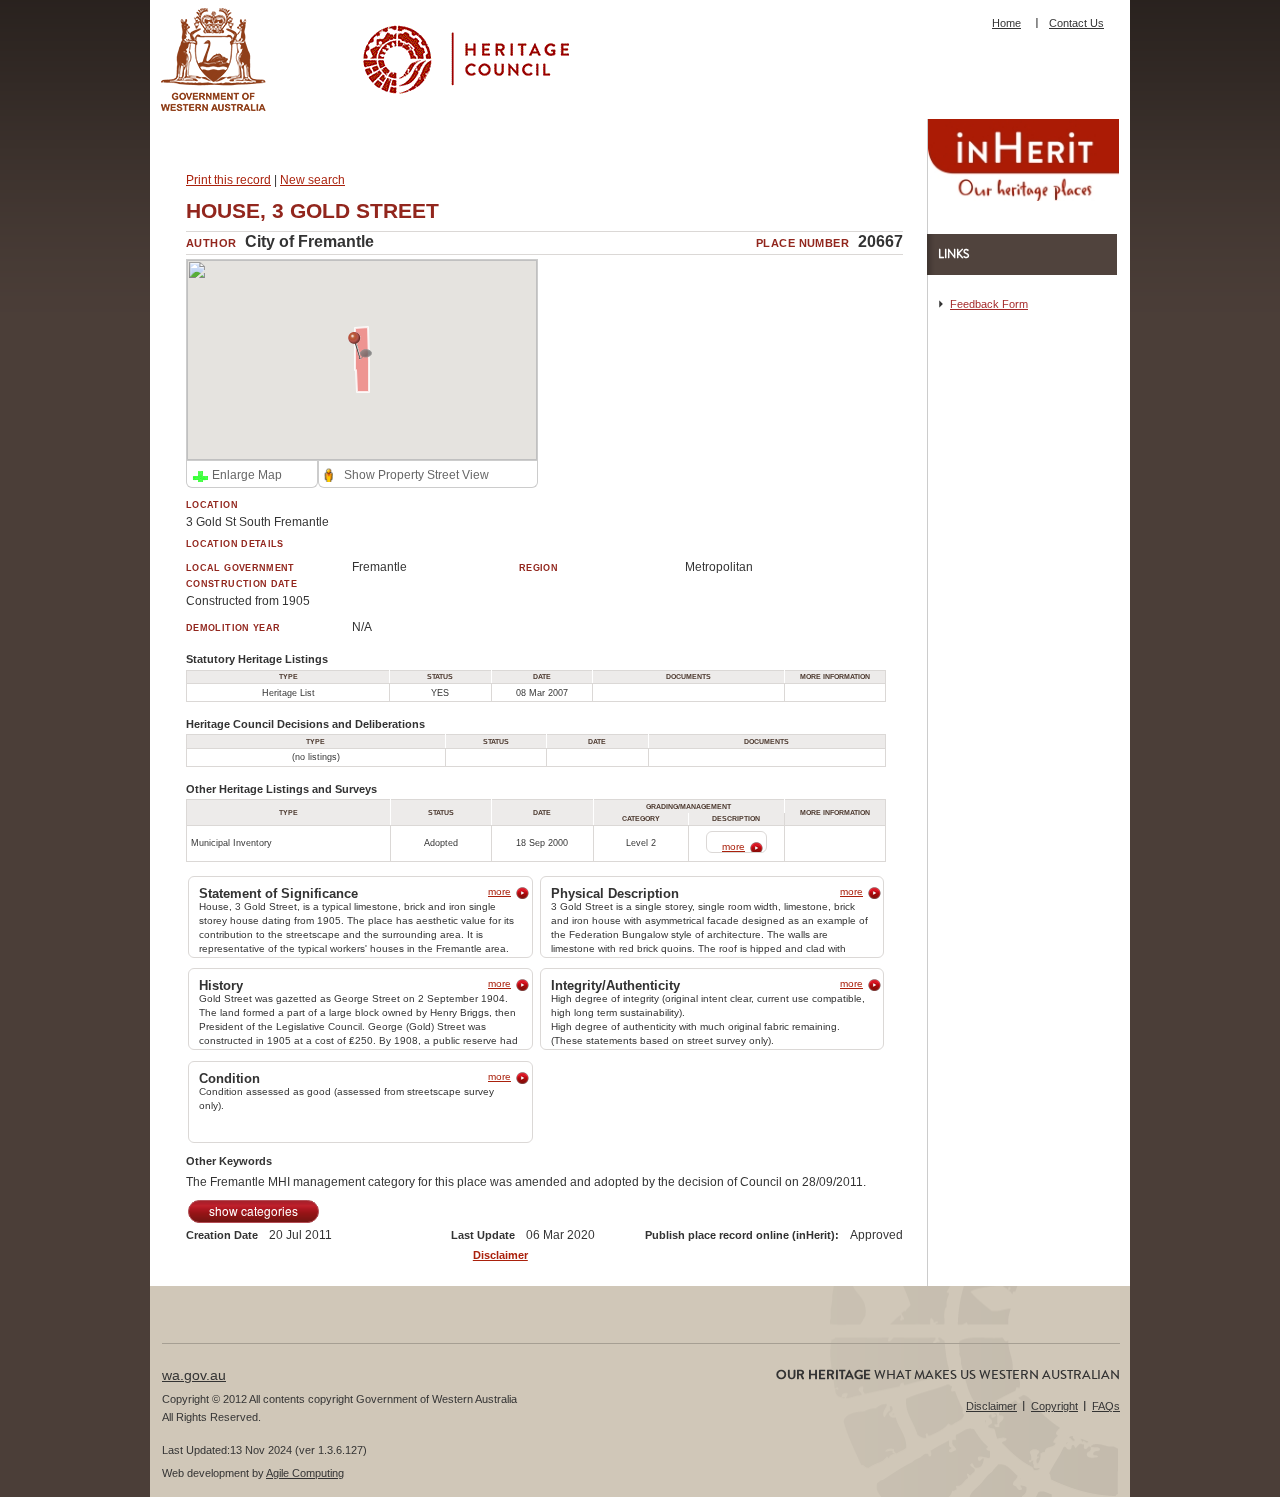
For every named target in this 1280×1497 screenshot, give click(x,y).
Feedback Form (989, 304)
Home (1006, 23)
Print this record (228, 180)
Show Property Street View (416, 475)
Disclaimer (500, 1255)
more (733, 846)
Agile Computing (305, 1473)
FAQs (1106, 1406)
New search (312, 180)
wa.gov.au (194, 1375)
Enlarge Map (247, 475)
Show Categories (253, 1210)
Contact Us (1076, 23)
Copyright (1054, 1406)
